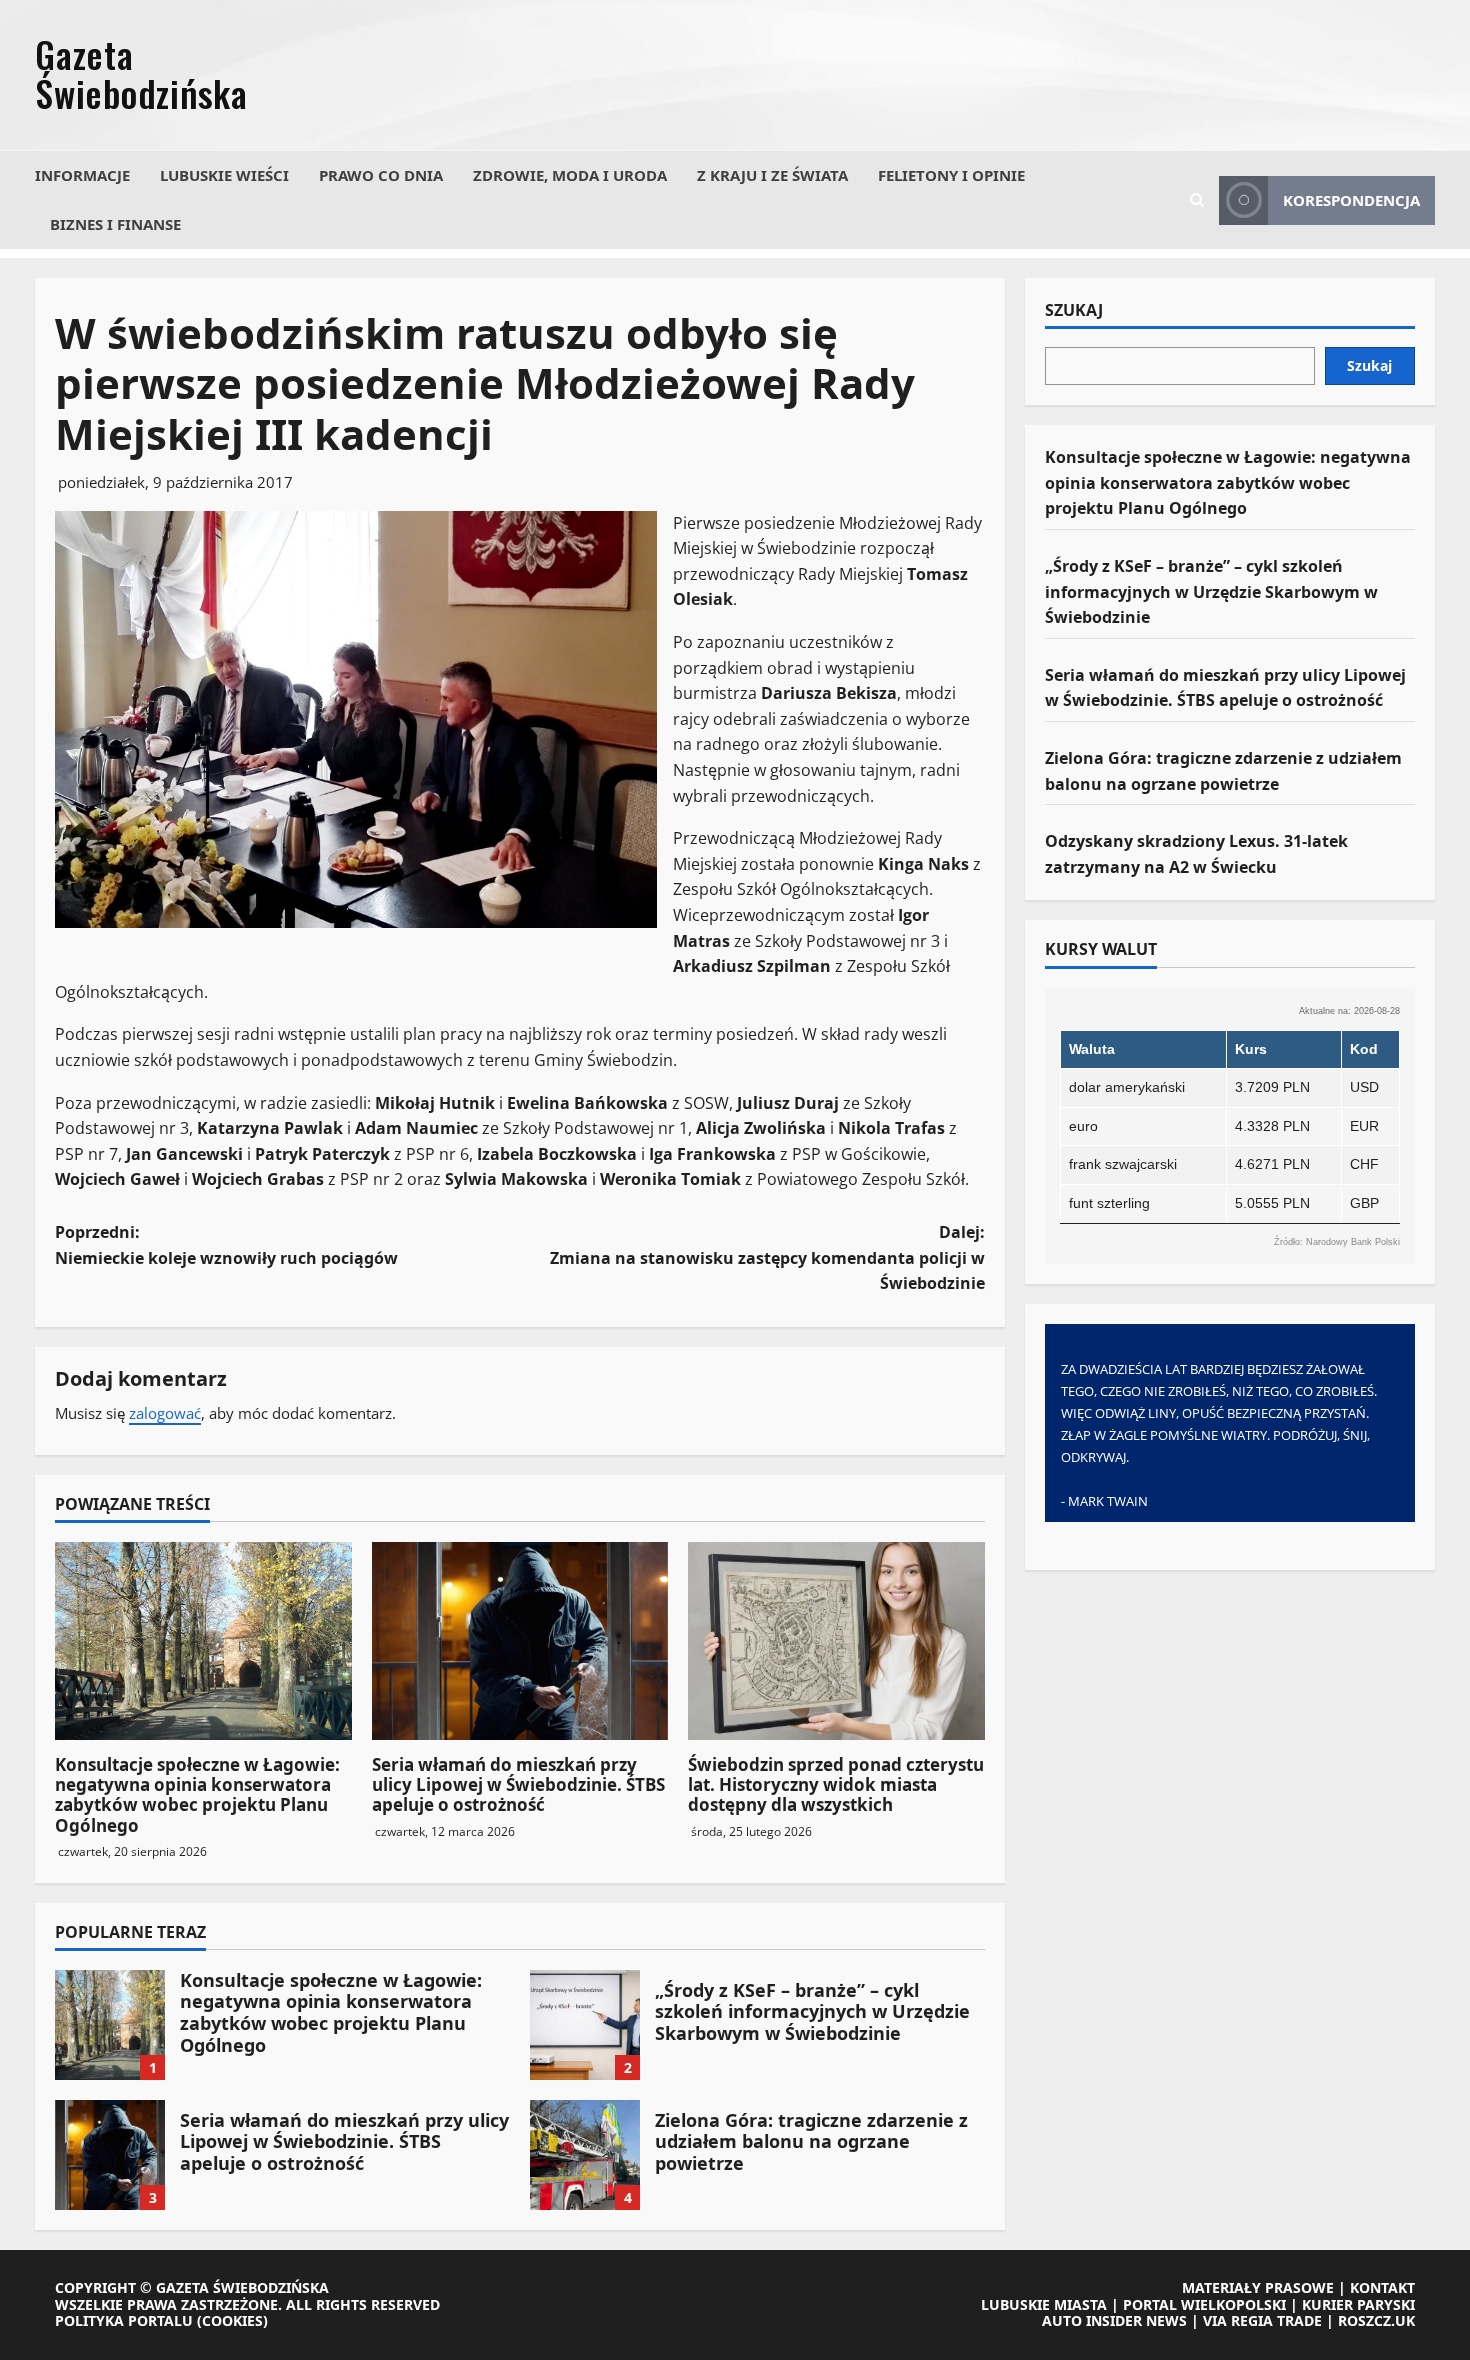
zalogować (165, 1413)
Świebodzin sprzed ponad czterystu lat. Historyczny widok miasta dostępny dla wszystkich (836, 1785)
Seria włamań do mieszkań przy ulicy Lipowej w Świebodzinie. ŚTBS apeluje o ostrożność (518, 1785)
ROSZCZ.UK (1376, 2320)
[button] (1197, 200)
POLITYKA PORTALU (124, 2320)
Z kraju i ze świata (772, 175)
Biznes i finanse (115, 224)
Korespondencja (1351, 200)
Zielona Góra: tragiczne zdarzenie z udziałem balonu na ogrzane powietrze (585, 2155)
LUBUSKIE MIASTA (1044, 2304)
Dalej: (767, 1257)
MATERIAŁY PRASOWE (1258, 2287)
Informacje (82, 175)
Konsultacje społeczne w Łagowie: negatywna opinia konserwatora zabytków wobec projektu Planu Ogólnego (197, 1795)
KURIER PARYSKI (1358, 2304)
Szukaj (1074, 311)
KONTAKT (1382, 2287)
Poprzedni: (226, 1245)
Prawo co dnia (381, 175)
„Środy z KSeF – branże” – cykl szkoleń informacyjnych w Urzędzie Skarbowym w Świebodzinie (585, 2025)
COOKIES (232, 2320)
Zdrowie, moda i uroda (570, 175)
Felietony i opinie (951, 175)
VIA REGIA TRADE (1262, 2320)
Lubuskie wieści (224, 175)
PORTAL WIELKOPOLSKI (1204, 2304)
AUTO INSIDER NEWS (1114, 2320)
